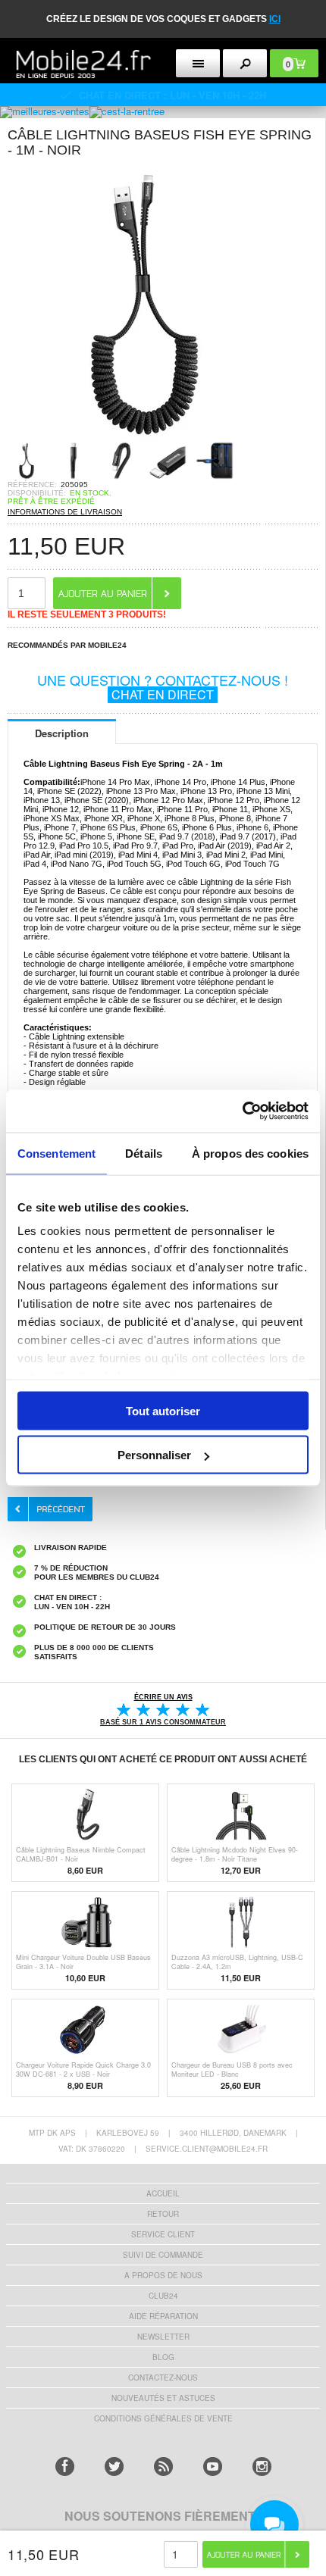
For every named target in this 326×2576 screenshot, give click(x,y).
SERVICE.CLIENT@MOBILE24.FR (207, 2149)
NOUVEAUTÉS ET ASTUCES (163, 2398)
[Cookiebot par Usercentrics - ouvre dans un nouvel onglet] (242, 1111)
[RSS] (163, 2467)
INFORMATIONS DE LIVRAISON (65, 512)
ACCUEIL (163, 2193)
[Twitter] (114, 2467)
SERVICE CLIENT (163, 2234)
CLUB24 (163, 2296)
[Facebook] (65, 2467)
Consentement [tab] (56, 1153)
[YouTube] (213, 2467)
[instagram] (262, 2467)
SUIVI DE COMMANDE (163, 2255)
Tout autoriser (163, 1410)
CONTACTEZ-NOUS (163, 2377)
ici (275, 19)
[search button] (245, 63)
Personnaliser (154, 1455)
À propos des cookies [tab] (250, 1153)
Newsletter (163, 2337)
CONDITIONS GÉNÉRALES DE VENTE (163, 2418)
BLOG (163, 2357)
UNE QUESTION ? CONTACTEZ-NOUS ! (163, 686)
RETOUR (163, 2214)
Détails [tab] (144, 1153)
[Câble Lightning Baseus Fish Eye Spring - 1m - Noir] (144, 437)
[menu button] (198, 63)
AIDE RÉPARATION (163, 2316)
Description (62, 733)
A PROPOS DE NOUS (163, 2275)
